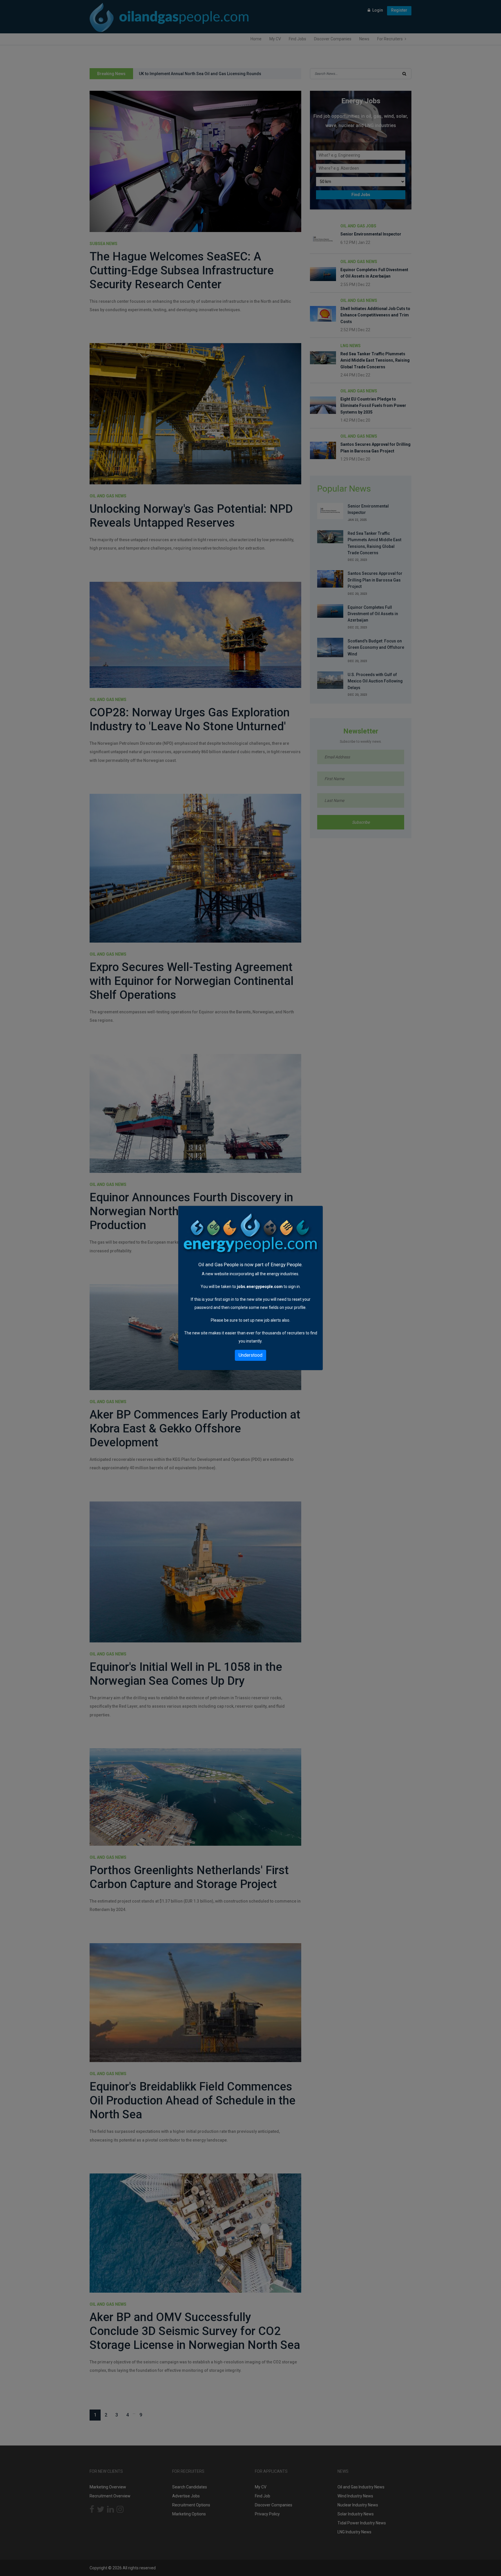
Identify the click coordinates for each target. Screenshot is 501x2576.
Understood (251, 1355)
